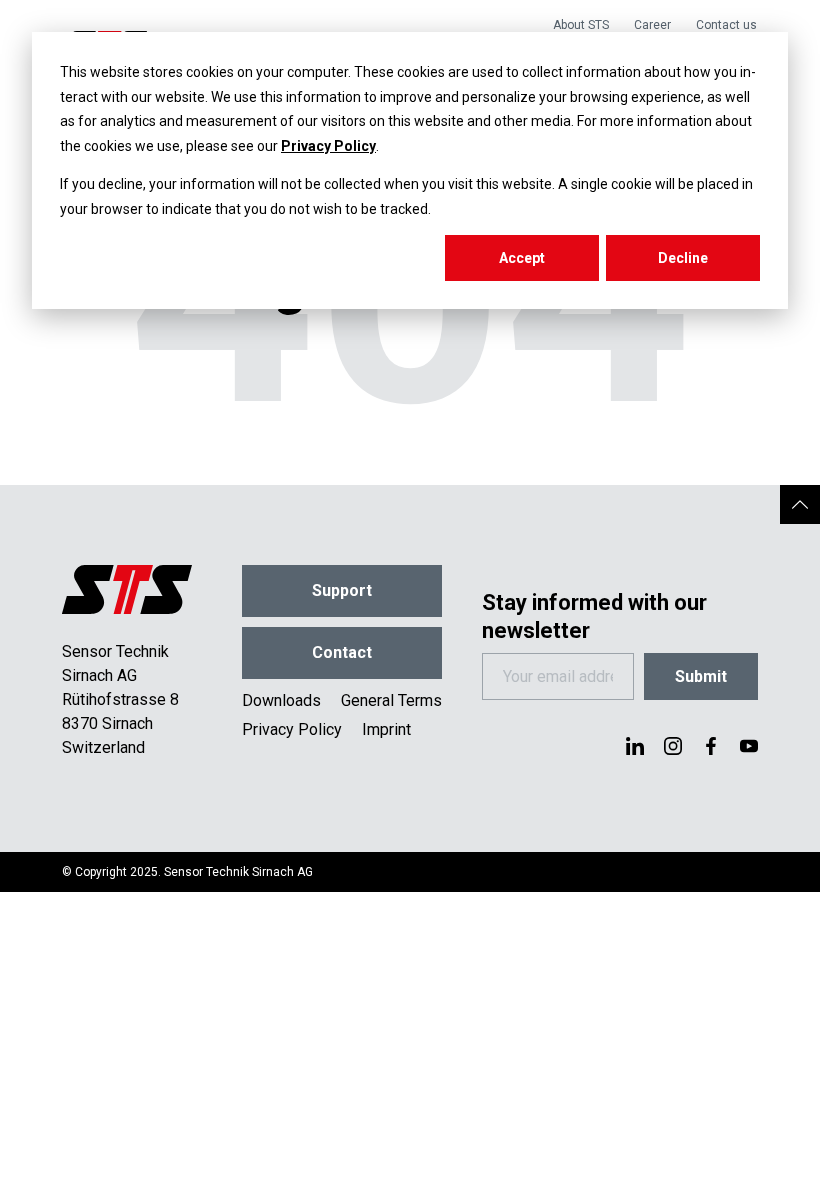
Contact (342, 652)
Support (342, 590)
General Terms (391, 700)
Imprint (386, 729)
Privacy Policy (328, 146)
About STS (581, 25)
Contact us (726, 25)
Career (652, 25)
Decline (683, 258)
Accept (522, 258)
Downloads (281, 700)
